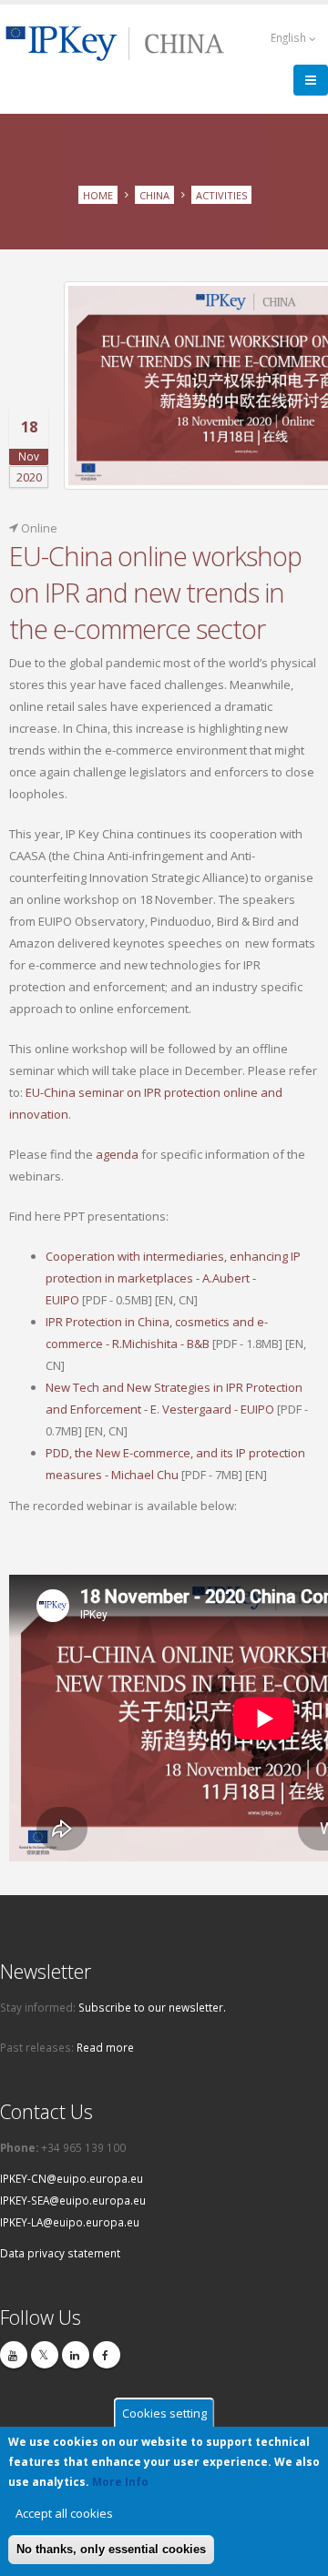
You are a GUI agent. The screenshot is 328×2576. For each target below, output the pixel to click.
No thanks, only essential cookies (111, 2549)
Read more (105, 2047)
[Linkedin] (76, 2355)
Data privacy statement (60, 2253)
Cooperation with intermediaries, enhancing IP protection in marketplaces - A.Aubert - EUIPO (173, 1278)
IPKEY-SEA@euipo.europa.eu (73, 2200)
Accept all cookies (64, 2513)
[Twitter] (45, 2355)
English (290, 37)
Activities (221, 194)
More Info (120, 2482)
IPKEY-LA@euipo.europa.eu (70, 2222)
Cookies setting (164, 2413)
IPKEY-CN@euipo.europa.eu (72, 2178)
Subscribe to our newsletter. (152, 2007)
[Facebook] (107, 2355)
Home (98, 194)
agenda (118, 1154)
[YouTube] (14, 2355)
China (154, 194)
